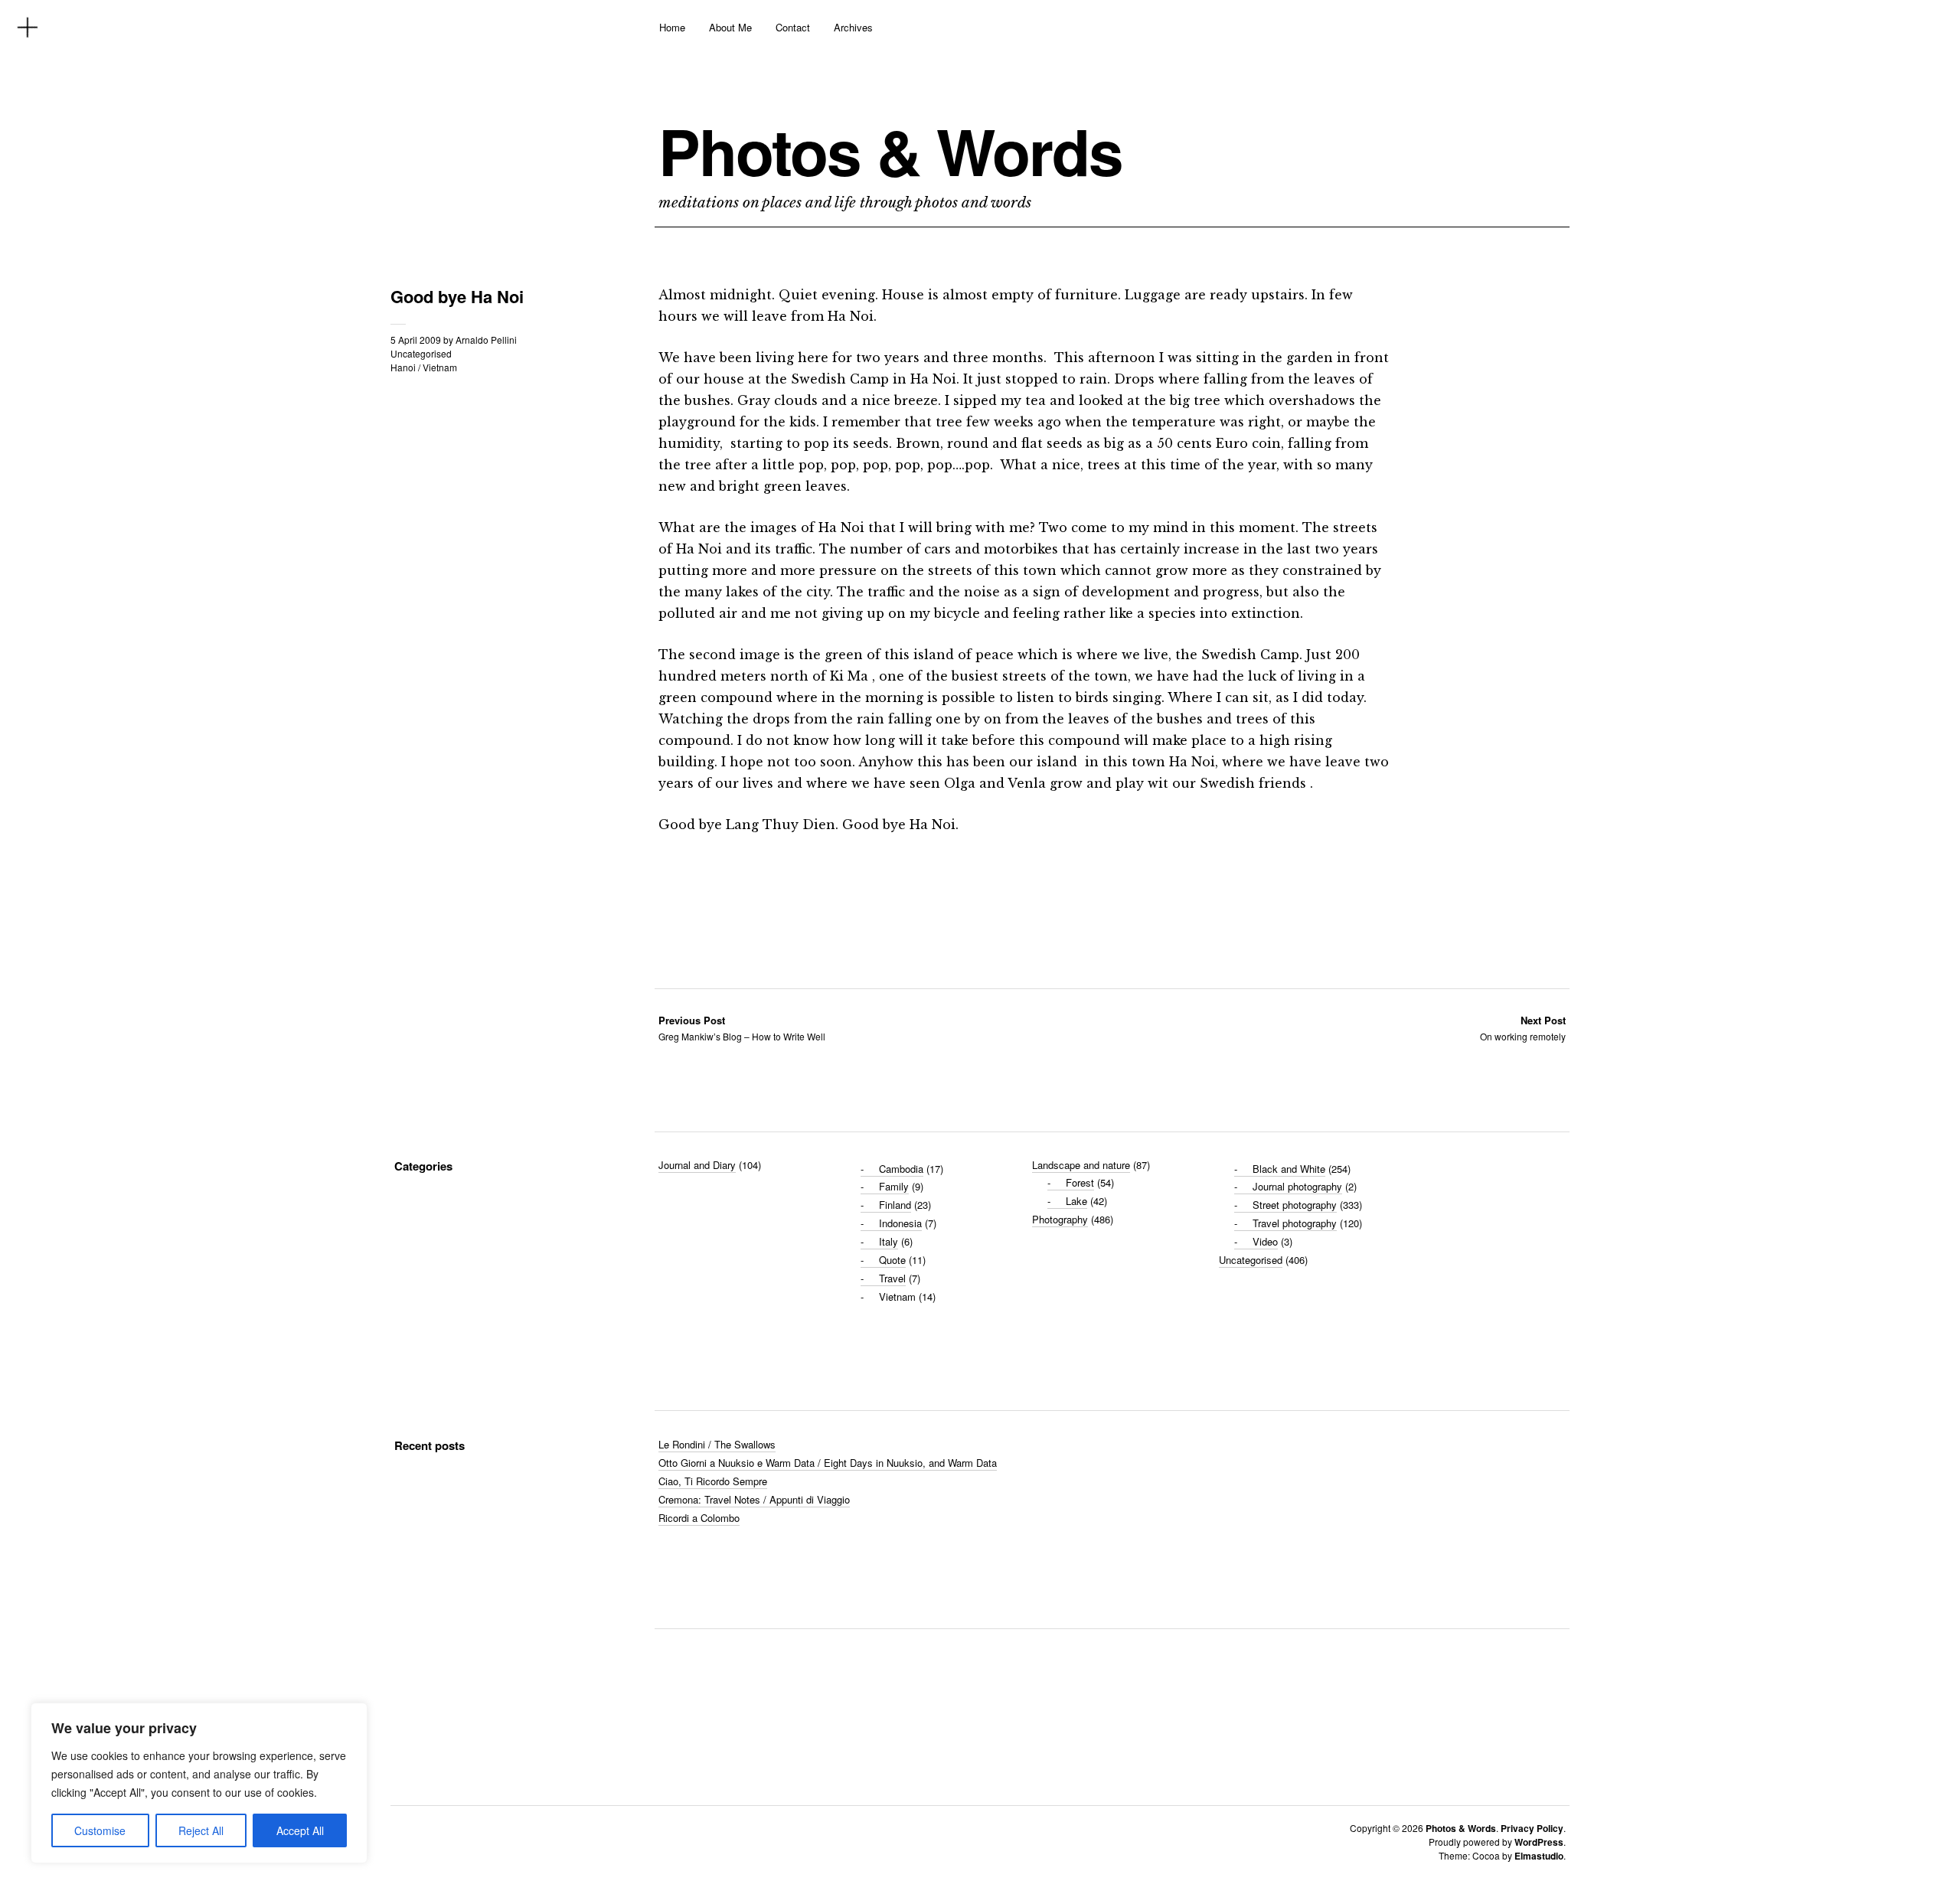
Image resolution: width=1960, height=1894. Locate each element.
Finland (895, 1205)
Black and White (1289, 1169)
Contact (793, 27)
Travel (892, 1278)
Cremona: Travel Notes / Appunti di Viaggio (754, 1499)
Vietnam (440, 367)
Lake (1076, 1201)
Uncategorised (421, 353)
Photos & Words (890, 151)
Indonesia (900, 1223)
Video (1265, 1241)
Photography (1060, 1219)
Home (672, 27)
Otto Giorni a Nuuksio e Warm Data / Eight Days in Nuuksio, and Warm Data (828, 1463)
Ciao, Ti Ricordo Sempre (713, 1481)
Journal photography (1297, 1186)
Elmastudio (1539, 1856)
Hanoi (403, 367)
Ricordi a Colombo (699, 1518)
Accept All (300, 1830)
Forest (1080, 1182)
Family (894, 1186)
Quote (892, 1260)
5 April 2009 (416, 340)
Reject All (201, 1830)
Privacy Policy (1532, 1828)
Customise (100, 1830)
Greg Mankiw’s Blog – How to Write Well (742, 1028)
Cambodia (901, 1169)
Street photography (1295, 1205)
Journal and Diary (697, 1165)
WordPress (1539, 1842)
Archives (853, 27)
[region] (199, 1783)
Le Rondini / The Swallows (717, 1444)
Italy (889, 1241)
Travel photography (1295, 1223)
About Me (730, 27)
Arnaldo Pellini (486, 340)
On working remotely (1523, 1028)
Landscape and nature (1081, 1165)
